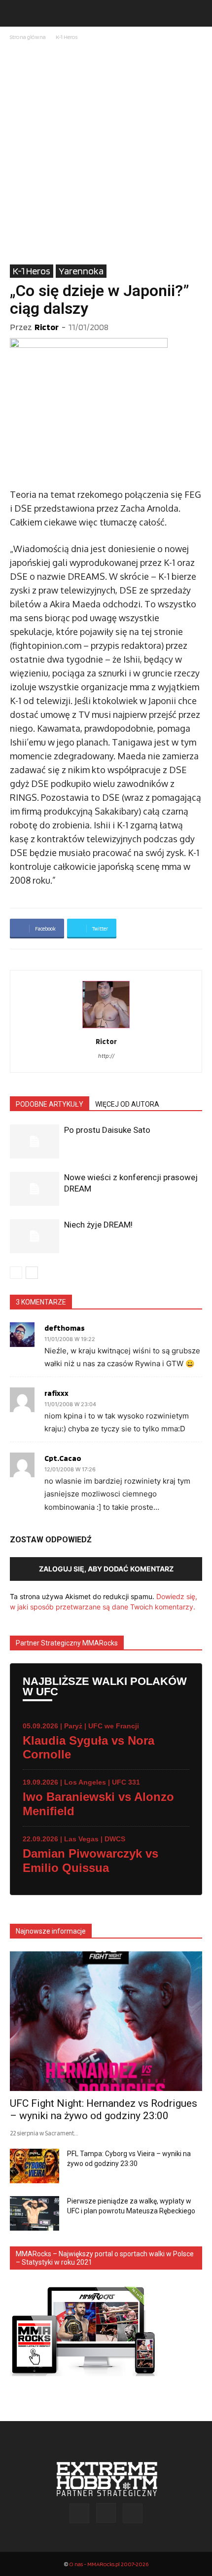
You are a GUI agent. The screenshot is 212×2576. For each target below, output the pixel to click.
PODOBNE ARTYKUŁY (50, 1104)
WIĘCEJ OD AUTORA (127, 1104)
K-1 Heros (67, 37)
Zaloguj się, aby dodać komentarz (106, 1569)
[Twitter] (133, 2513)
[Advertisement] (106, 153)
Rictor (47, 327)
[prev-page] (16, 1273)
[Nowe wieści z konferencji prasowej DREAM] (35, 1189)
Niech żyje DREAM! (98, 1225)
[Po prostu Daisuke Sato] (35, 1141)
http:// (106, 1056)
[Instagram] (106, 2513)
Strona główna (28, 37)
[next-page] (32, 1273)
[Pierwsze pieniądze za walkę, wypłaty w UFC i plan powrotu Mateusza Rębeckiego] (35, 2213)
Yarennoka (81, 271)
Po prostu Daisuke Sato (107, 1130)
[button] (17, 13)
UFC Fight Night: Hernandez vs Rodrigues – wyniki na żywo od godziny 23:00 (104, 2109)
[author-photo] (106, 1028)
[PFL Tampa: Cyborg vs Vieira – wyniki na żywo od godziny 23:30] (35, 2166)
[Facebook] (79, 2513)
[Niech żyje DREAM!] (35, 1236)
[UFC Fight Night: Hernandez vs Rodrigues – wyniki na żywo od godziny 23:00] (106, 2021)
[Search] (198, 13)
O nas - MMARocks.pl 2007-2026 (109, 2564)
